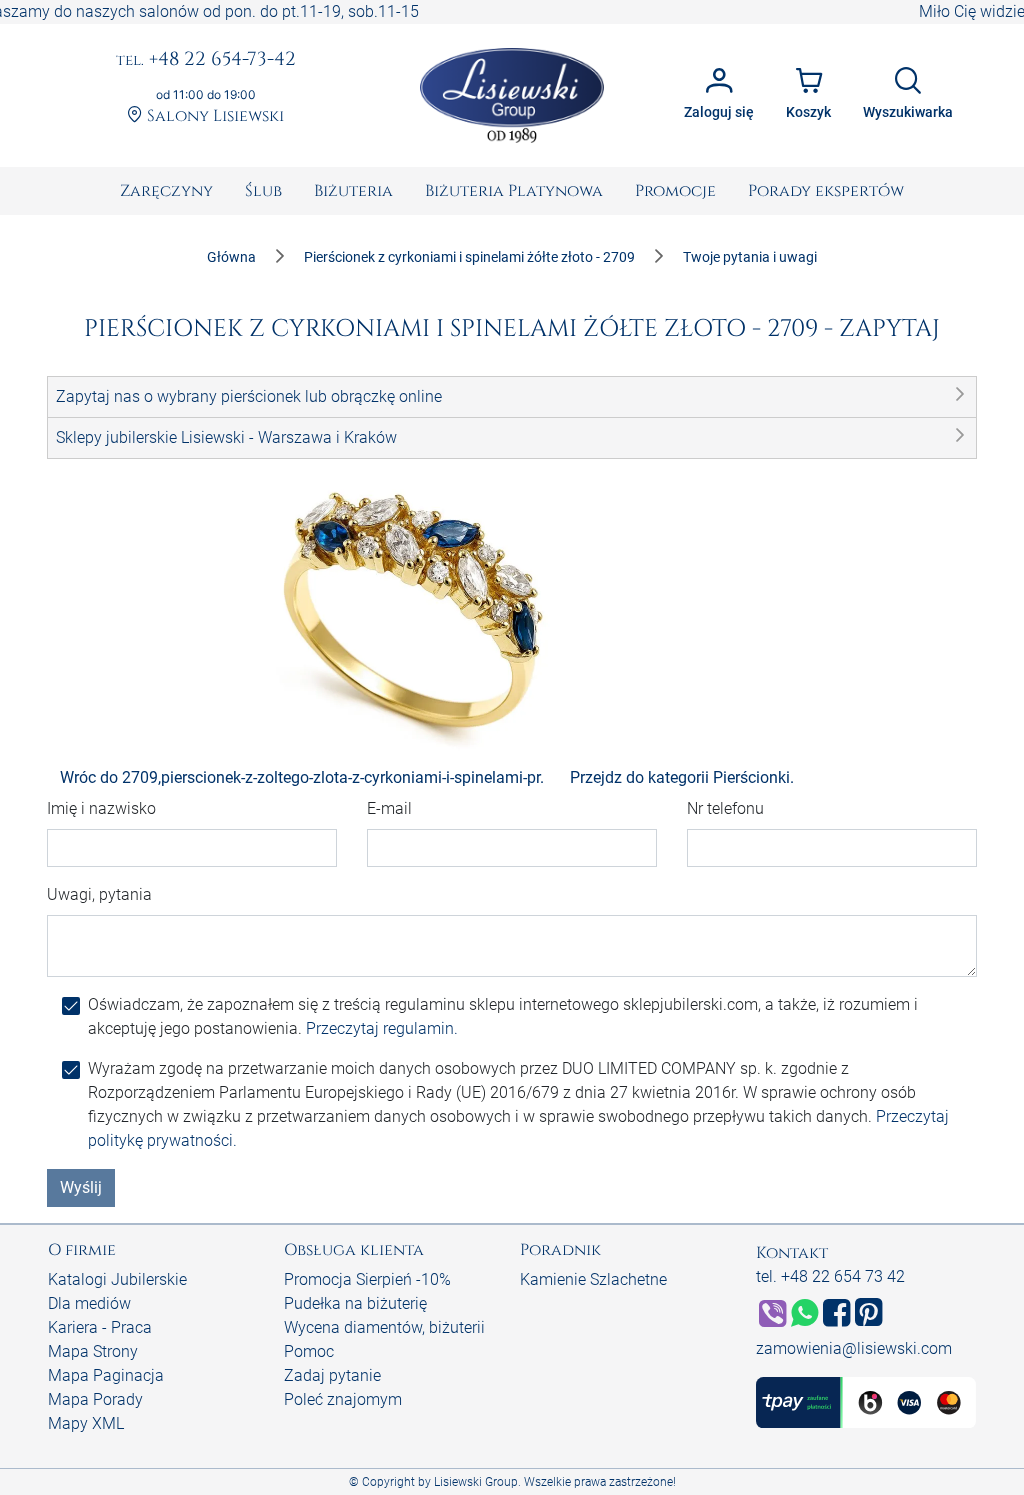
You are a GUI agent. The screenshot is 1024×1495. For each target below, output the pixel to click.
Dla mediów (89, 1303)
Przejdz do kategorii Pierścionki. (682, 777)
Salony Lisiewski (213, 116)
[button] (512, 397)
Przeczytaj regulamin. (382, 1028)
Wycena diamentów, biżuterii (384, 1327)
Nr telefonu (725, 808)
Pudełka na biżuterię (355, 1303)
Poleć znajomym (343, 1399)
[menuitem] (166, 191)
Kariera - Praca (100, 1327)
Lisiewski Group (476, 1482)
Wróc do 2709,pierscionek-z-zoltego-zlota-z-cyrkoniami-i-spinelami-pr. (302, 777)
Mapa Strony (93, 1351)
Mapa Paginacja (106, 1375)
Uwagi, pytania (99, 894)
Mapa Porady (95, 1399)
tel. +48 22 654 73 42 (830, 1276)
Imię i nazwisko (101, 808)
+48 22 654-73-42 (206, 60)
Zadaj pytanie (332, 1375)
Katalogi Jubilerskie (117, 1279)
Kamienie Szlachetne (593, 1279)
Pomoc (309, 1351)
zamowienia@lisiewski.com (854, 1348)
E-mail (389, 808)
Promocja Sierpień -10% (367, 1279)
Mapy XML (86, 1423)
